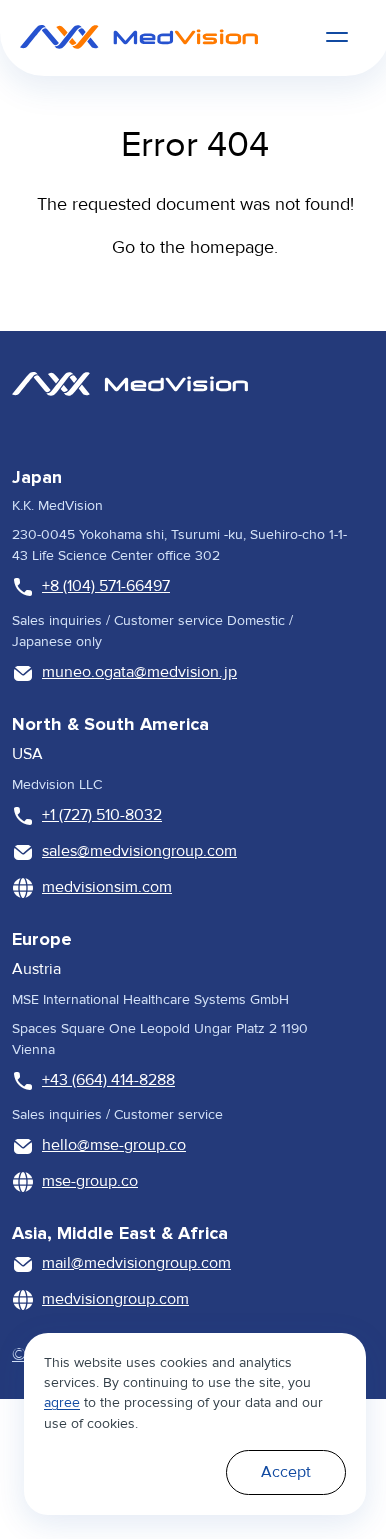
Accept (286, 1472)
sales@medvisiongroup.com (139, 851)
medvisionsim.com (107, 887)
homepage (232, 247)
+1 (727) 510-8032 (102, 815)
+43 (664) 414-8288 (108, 1080)
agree (62, 1402)
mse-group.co (90, 1181)
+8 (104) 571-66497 (106, 586)
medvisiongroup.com (115, 1299)
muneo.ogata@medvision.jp (139, 672)
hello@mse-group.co (114, 1145)
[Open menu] (337, 37)
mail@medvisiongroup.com (136, 1263)
